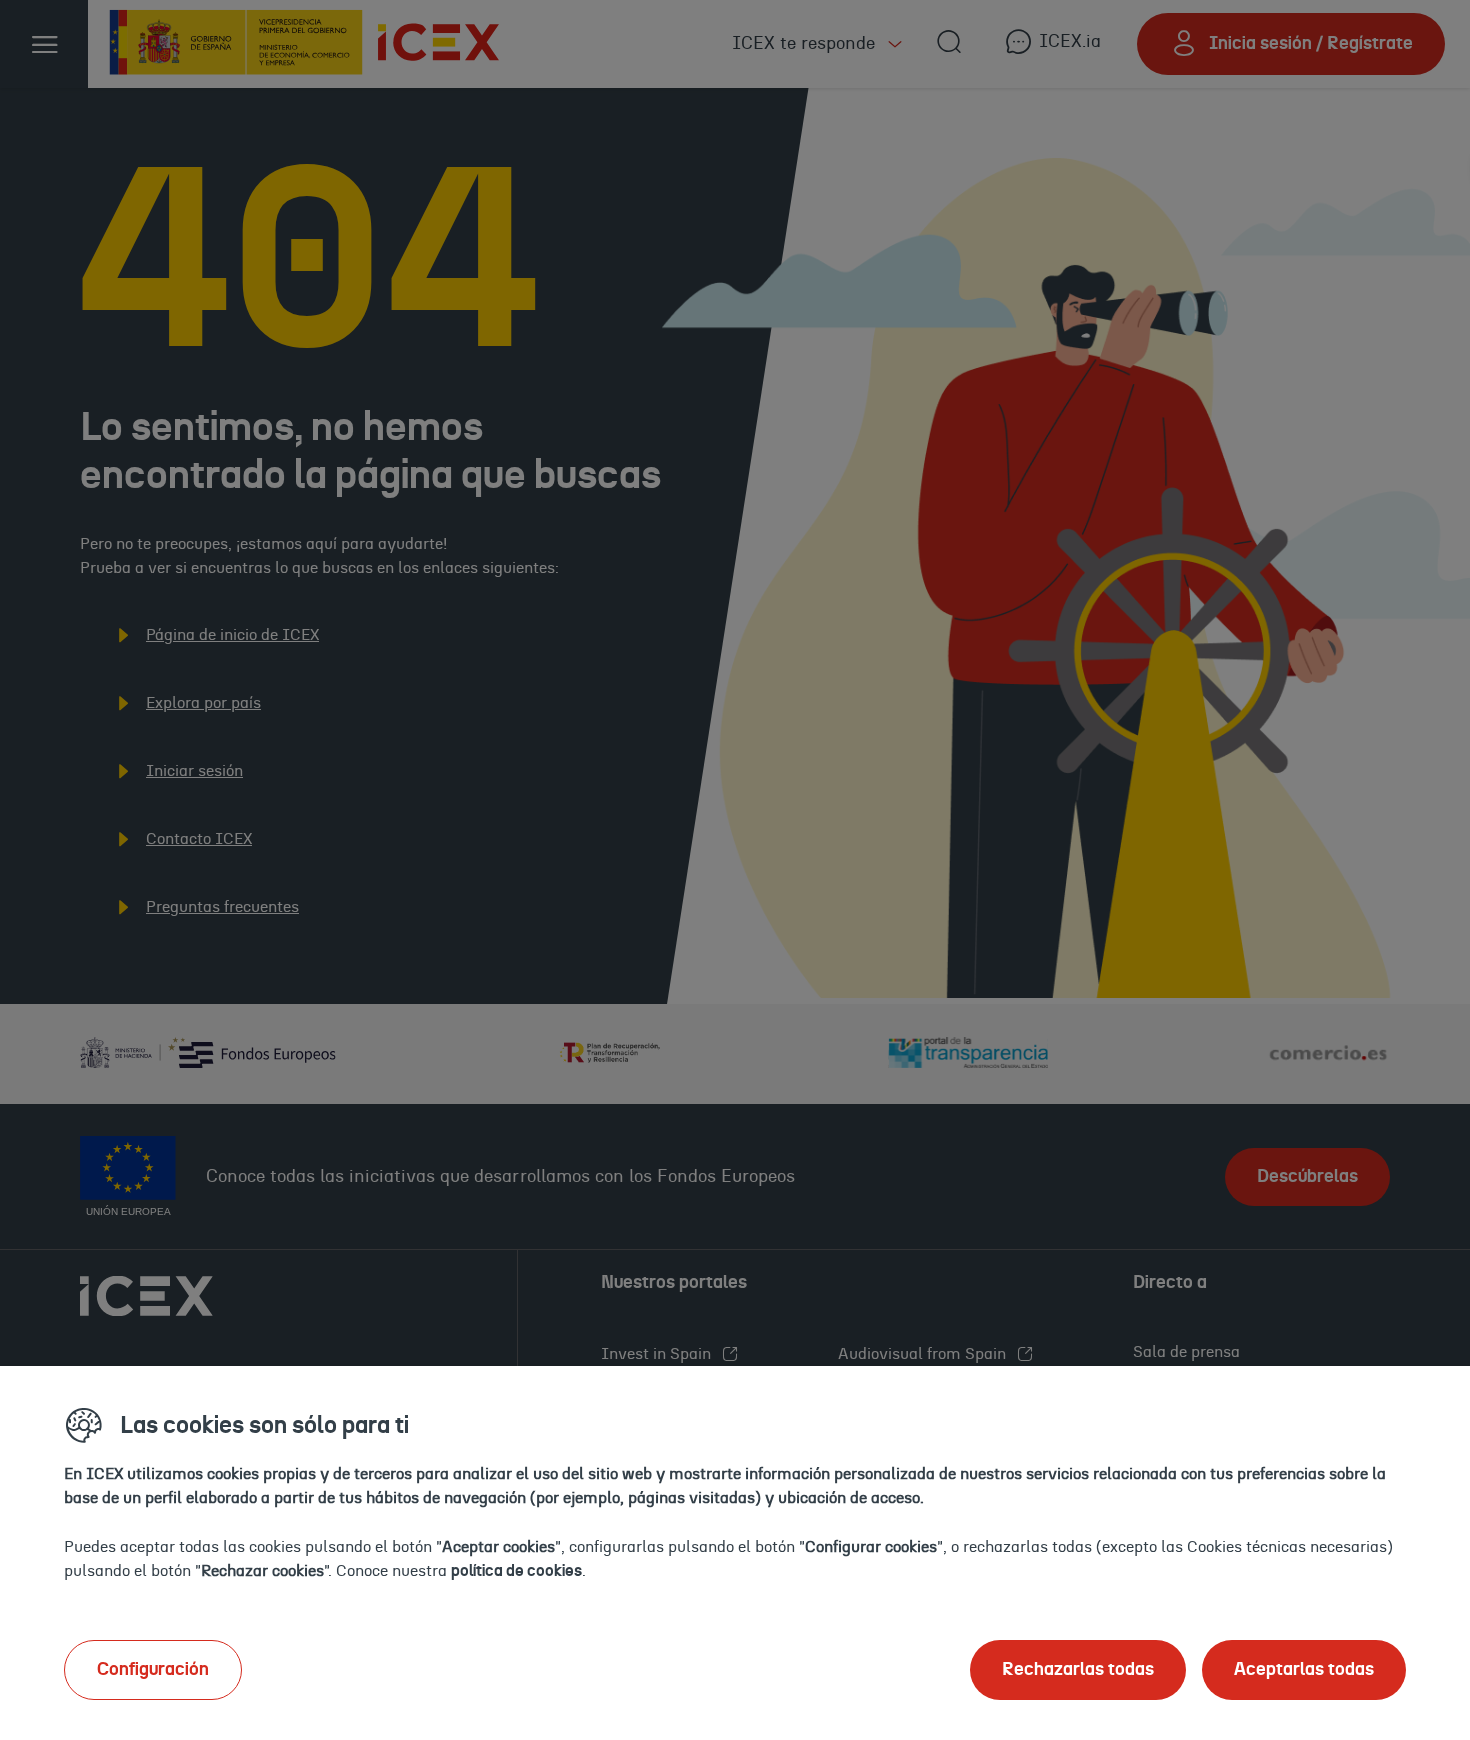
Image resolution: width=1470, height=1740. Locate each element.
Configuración (153, 1670)
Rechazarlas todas (1078, 1670)
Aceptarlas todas (1304, 1670)
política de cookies (516, 1571)
